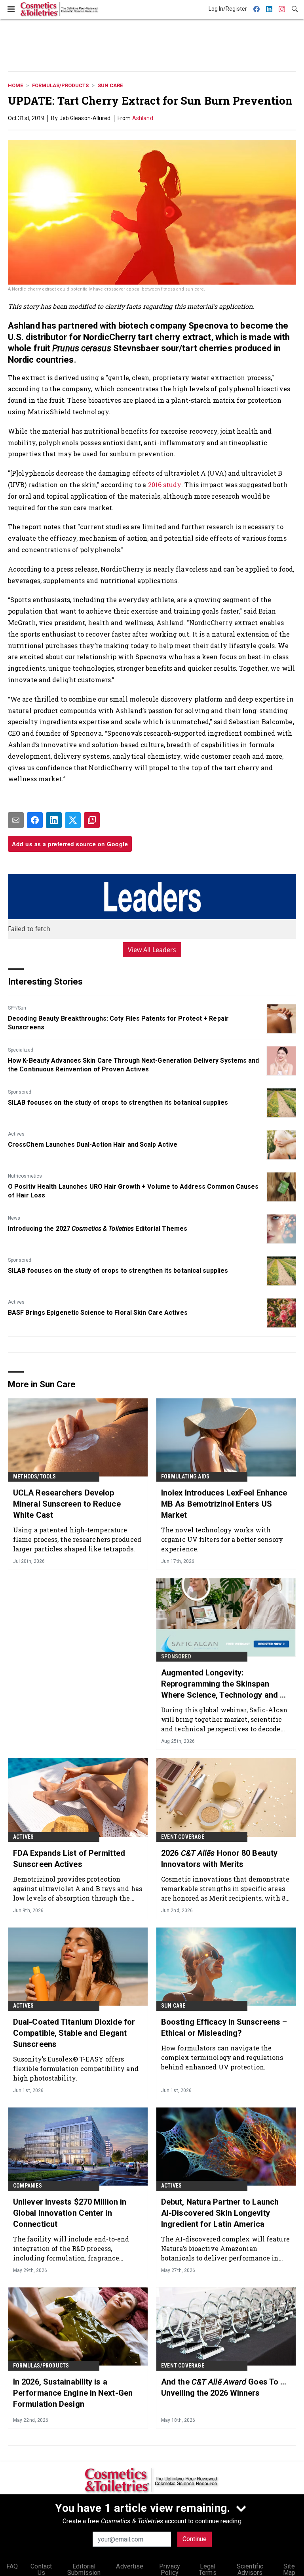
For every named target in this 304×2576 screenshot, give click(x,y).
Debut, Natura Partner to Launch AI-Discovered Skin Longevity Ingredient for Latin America (220, 2213)
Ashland (143, 118)
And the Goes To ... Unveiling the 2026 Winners (224, 2387)
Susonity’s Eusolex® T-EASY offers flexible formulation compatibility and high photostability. (76, 2068)
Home (15, 85)
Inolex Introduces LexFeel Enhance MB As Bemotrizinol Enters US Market (224, 1504)
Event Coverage (183, 1837)
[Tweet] (73, 820)
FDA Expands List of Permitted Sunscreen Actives (69, 1859)
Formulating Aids (185, 1476)
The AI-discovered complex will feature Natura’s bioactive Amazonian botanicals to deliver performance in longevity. (225, 2248)
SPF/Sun (17, 1008)
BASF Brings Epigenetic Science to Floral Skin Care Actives (98, 1313)
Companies (28, 2186)
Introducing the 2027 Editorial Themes (98, 1229)
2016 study (165, 485)
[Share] (35, 820)
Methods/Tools (35, 1476)
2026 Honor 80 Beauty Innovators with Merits (219, 1859)
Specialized (21, 1050)
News (14, 1218)
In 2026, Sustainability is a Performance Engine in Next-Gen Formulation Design (73, 2393)
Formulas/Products (60, 85)
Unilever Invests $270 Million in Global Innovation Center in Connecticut (70, 2213)
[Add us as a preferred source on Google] (92, 820)
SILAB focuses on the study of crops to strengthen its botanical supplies (118, 1102)
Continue (195, 2539)
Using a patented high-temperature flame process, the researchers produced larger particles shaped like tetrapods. (77, 1539)
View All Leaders (152, 950)
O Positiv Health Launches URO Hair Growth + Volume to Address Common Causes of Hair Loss (133, 1191)
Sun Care (110, 85)
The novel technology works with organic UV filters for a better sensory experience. (222, 1539)
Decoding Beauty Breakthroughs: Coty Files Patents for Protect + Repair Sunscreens (118, 1023)
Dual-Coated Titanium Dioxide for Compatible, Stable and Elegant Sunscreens (74, 2033)
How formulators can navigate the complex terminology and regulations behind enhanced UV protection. (222, 2057)
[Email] (16, 820)
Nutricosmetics (25, 1176)
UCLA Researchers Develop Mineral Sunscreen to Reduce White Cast (67, 1504)
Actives (16, 1134)
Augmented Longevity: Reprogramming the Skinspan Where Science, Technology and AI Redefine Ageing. (224, 1684)
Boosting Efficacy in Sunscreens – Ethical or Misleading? (224, 2027)
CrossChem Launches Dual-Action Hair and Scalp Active (93, 1145)
